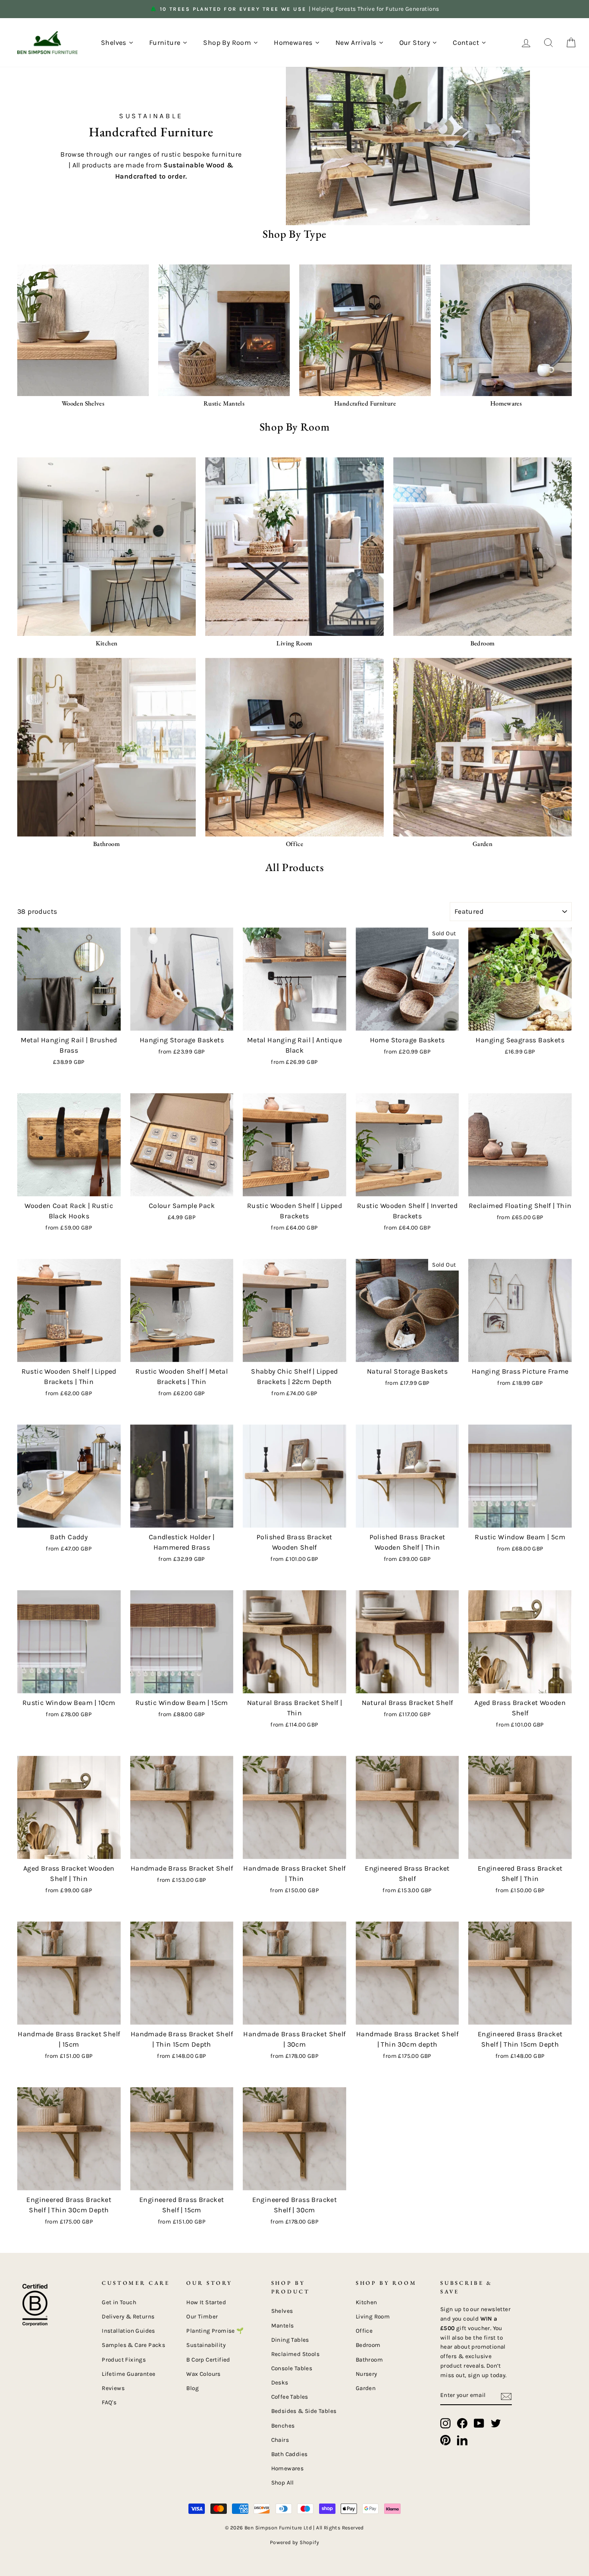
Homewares (288, 2468)
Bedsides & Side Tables (304, 2411)
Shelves (282, 2311)
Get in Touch (119, 2302)
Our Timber (202, 2317)
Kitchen (367, 2302)
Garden (366, 2388)
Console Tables (292, 2368)
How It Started (206, 2302)
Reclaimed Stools (295, 2354)
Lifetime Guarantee (128, 2374)
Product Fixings (124, 2360)
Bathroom (369, 2360)
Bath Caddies (290, 2454)
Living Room (373, 2317)
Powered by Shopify (294, 2542)
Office (364, 2331)
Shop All (283, 2483)
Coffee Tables (290, 2397)
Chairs (280, 2440)
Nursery (367, 2374)
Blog (193, 2388)
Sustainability (206, 2345)
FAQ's (109, 2402)
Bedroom (368, 2345)
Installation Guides (128, 2331)
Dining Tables (290, 2340)
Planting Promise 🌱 (215, 2331)
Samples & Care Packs (133, 2345)
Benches (283, 2426)
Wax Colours (203, 2374)
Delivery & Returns (128, 2317)
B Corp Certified (208, 2360)
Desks (280, 2383)
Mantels (283, 2326)
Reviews (113, 2388)
